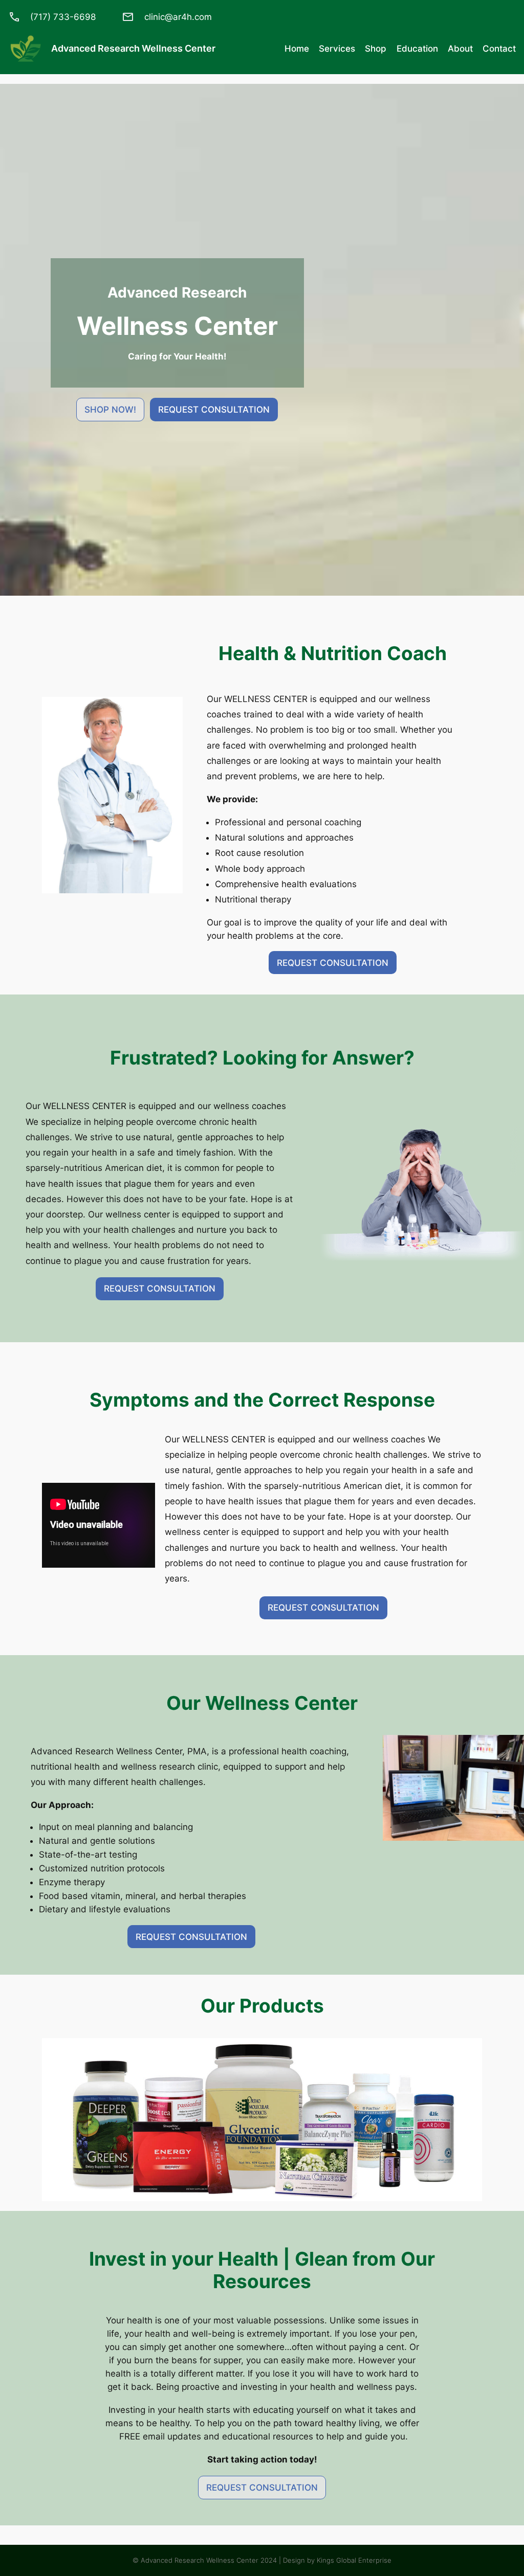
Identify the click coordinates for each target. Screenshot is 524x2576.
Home (297, 49)
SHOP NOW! (110, 410)
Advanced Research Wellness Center (133, 48)
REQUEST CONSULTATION (214, 410)
